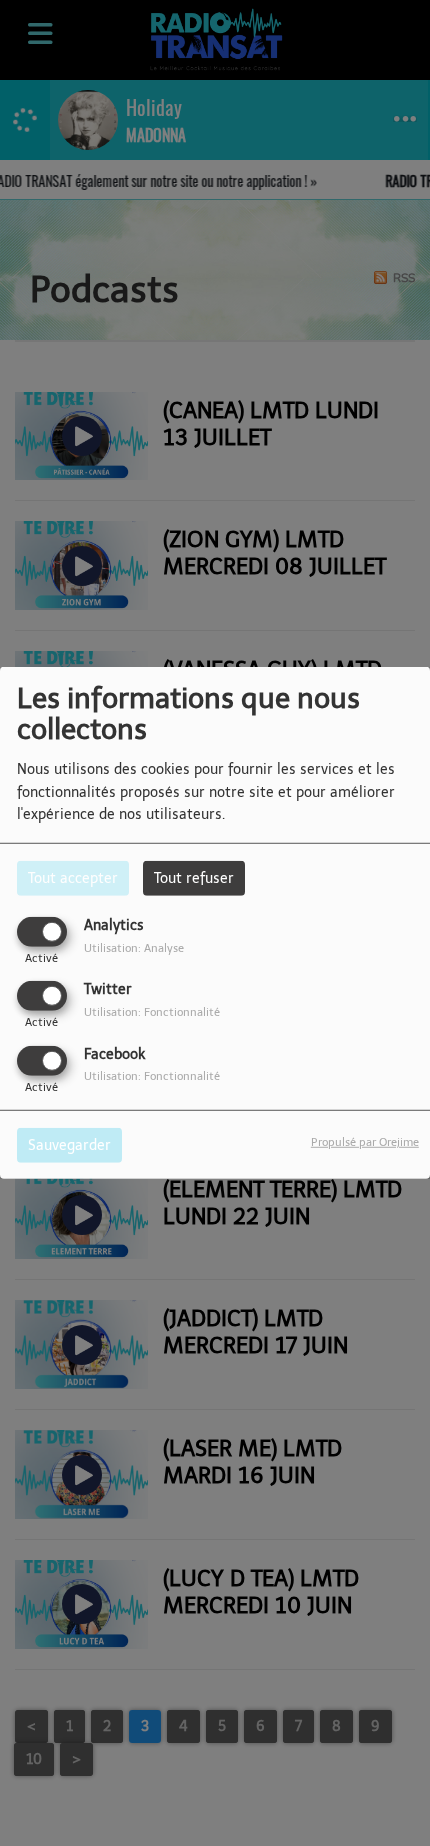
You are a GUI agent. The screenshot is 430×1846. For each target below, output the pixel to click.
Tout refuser (194, 878)
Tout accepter (73, 878)
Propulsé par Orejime (365, 1141)
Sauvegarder (69, 1144)
